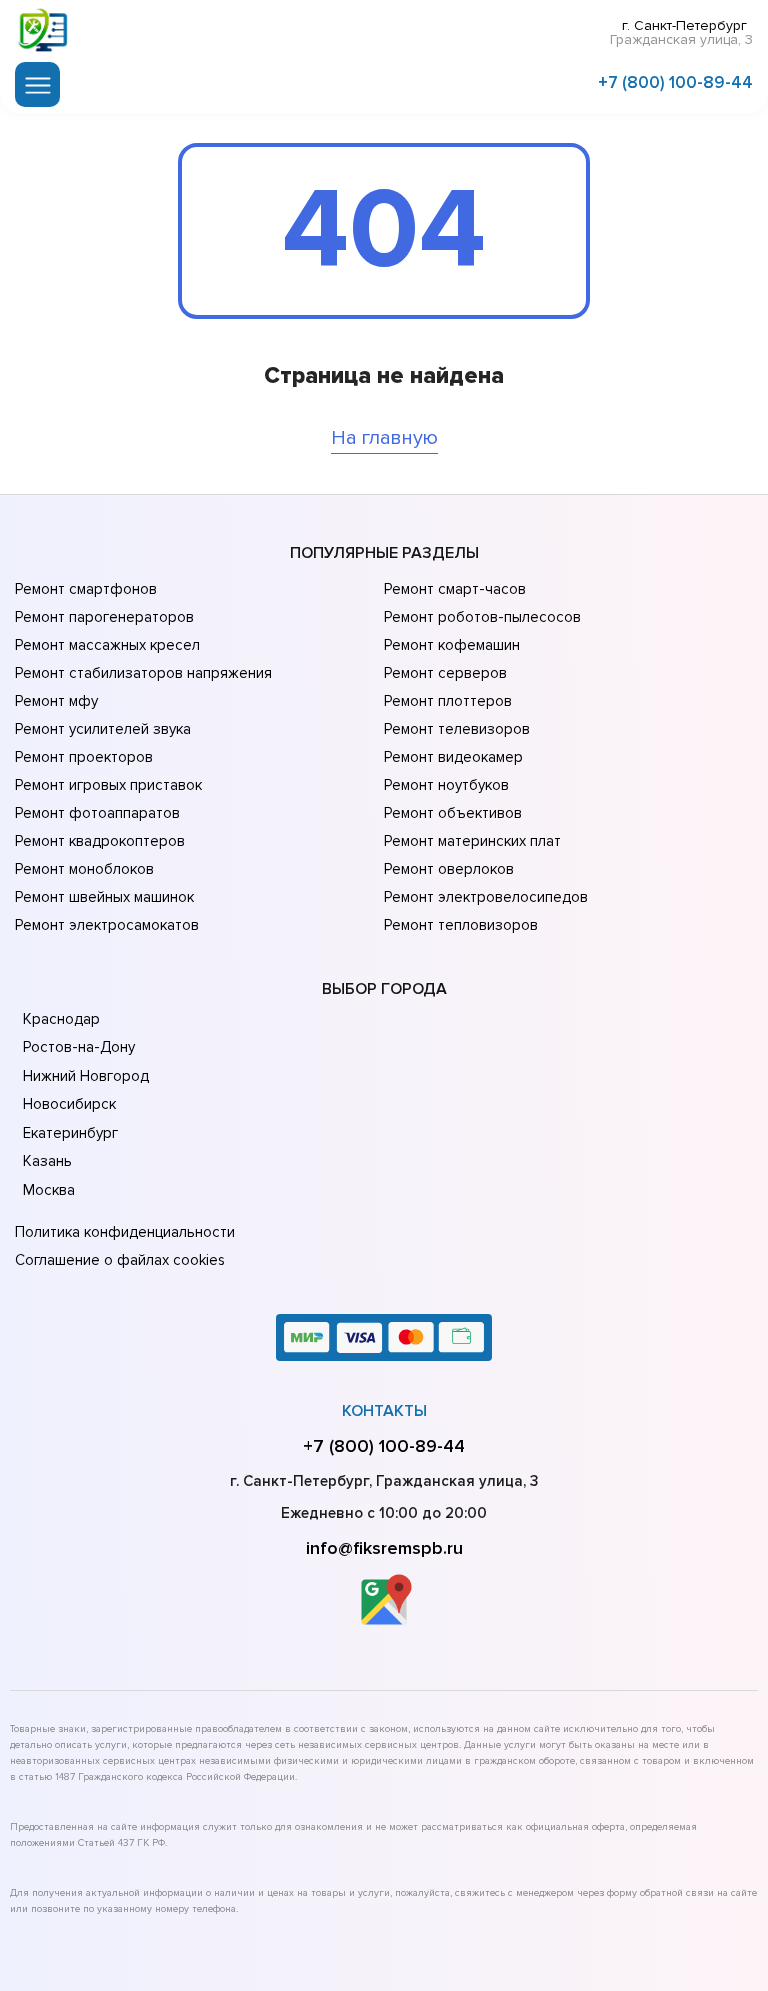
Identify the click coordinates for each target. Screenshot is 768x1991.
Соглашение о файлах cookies (120, 1260)
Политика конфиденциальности (125, 1232)
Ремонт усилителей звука (103, 729)
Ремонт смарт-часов (455, 589)
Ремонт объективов (453, 813)
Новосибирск (69, 1104)
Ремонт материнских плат (472, 841)
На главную (384, 438)
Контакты (384, 1411)
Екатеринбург (70, 1133)
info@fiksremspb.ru (384, 1548)
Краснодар (61, 1019)
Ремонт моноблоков (84, 869)
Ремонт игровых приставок (108, 785)
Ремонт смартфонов (86, 589)
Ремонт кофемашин (452, 645)
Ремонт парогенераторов (104, 617)
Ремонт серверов (445, 673)
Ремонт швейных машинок (104, 897)
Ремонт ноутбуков (446, 785)
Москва (49, 1190)
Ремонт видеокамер (453, 757)
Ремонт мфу (56, 701)
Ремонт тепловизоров (461, 925)
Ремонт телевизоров (457, 729)
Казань (47, 1161)
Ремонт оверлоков (449, 869)
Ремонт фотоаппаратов (97, 813)
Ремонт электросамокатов (107, 925)
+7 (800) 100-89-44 (675, 82)
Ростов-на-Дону (79, 1047)
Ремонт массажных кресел (107, 645)
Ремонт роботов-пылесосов (482, 617)
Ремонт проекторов (84, 757)
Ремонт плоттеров (448, 701)
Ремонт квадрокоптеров (100, 841)
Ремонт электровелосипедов (486, 897)
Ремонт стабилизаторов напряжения (143, 673)
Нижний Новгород (86, 1076)
